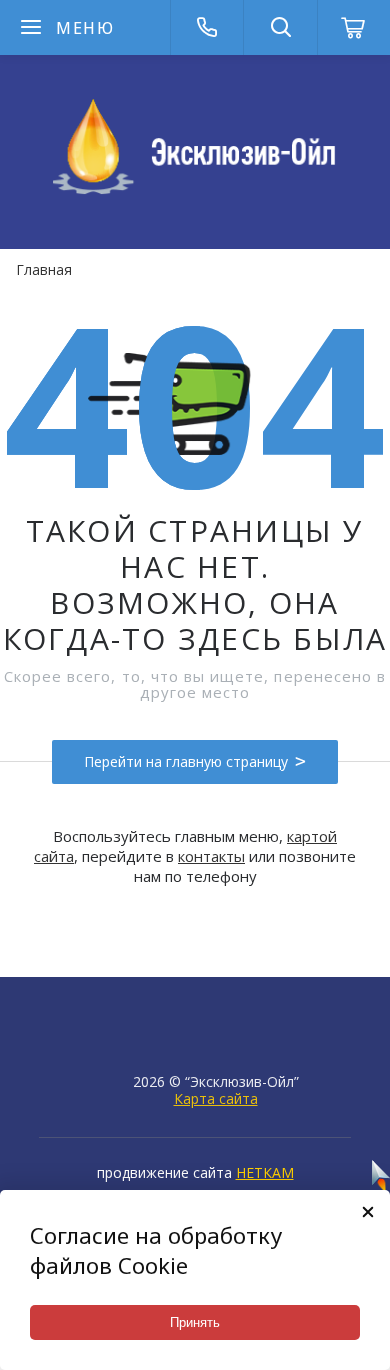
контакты (211, 856)
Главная (44, 269)
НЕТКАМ (265, 1172)
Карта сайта (216, 1098)
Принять (195, 1322)
